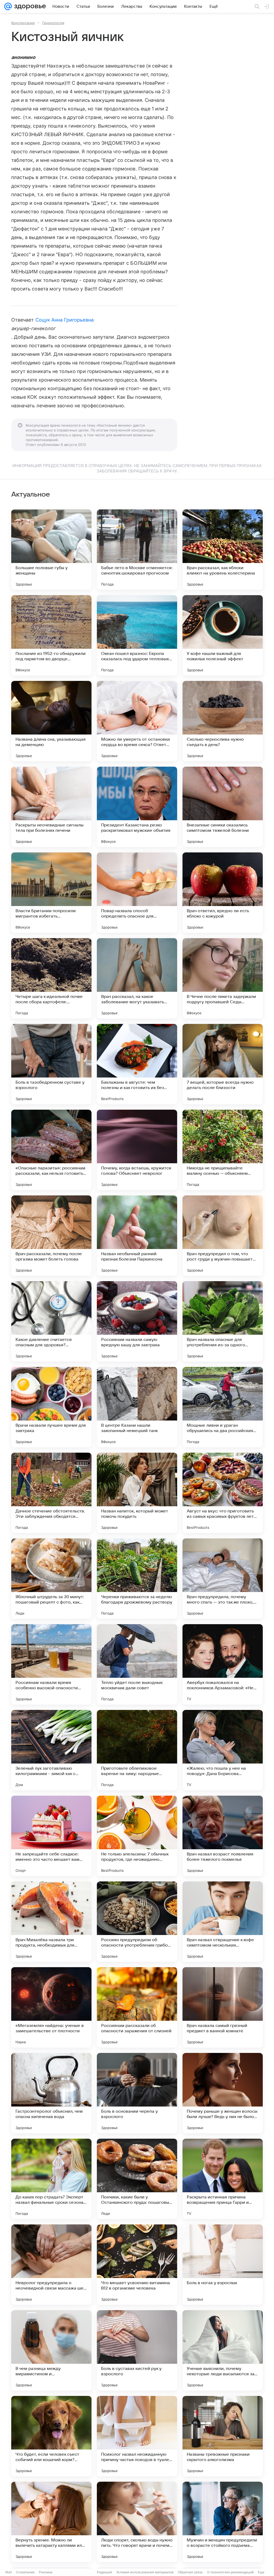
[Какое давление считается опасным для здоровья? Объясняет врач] (51, 1321)
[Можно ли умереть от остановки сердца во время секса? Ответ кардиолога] (137, 721)
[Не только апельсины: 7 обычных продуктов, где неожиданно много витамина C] (137, 1836)
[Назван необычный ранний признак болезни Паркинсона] (137, 1236)
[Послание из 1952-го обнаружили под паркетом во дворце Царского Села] (51, 635)
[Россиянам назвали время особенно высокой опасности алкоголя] (51, 1664)
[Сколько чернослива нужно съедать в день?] (223, 721)
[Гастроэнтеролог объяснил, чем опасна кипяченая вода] (51, 2093)
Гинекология (53, 23)
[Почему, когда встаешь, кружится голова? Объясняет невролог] (137, 1150)
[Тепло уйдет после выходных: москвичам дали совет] (137, 1664)
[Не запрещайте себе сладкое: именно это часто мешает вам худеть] (51, 1836)
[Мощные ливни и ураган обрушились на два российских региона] (223, 1407)
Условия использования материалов (145, 2572)
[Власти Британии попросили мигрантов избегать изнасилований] (51, 893)
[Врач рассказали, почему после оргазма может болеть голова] (51, 1236)
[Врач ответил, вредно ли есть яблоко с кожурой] (223, 893)
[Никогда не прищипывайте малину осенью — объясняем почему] (223, 1150)
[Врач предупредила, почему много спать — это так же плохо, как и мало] (223, 1579)
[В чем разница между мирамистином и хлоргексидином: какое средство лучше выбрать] (51, 2350)
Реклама (46, 2572)
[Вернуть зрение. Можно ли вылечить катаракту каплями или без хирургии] (51, 2522)
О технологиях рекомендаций (230, 2572)
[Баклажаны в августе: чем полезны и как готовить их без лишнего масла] (137, 1064)
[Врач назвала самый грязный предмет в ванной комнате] (223, 2007)
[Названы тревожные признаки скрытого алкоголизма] (223, 2436)
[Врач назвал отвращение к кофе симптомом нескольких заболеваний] (223, 1922)
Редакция (104, 2572)
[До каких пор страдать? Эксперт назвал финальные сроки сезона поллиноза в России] (51, 2179)
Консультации (23, 23)
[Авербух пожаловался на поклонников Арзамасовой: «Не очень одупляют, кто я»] (223, 1664)
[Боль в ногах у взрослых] (223, 2265)
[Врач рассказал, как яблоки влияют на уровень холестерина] (223, 550)
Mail (9, 2572)
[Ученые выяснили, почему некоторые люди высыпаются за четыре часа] (223, 2350)
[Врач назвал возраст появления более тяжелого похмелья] (223, 1836)
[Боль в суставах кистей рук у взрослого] (137, 2350)
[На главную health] (29, 6)
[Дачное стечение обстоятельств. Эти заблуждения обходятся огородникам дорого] (51, 1493)
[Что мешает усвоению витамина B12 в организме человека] (137, 2265)
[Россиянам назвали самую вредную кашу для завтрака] (137, 1321)
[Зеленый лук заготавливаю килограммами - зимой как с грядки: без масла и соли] (51, 1750)
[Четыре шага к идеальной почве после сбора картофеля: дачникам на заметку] (51, 978)
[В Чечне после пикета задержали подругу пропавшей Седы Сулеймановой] (223, 978)
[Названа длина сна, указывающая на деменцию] (51, 721)
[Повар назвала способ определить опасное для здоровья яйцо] (137, 893)
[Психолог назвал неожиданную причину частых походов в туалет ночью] (137, 2436)
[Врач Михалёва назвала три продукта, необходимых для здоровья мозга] (51, 1922)
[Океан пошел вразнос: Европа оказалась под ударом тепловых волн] (137, 635)
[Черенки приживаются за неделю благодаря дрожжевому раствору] (137, 1579)
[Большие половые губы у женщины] (51, 550)
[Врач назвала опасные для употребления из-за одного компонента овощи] (223, 1321)
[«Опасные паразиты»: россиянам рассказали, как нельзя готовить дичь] (51, 1150)
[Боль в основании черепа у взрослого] (137, 2093)
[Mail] (8, 6)
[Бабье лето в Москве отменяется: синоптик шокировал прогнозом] (137, 550)
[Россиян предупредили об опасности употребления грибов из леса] (137, 1922)
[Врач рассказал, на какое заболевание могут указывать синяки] (137, 978)
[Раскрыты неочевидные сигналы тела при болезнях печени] (51, 807)
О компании (25, 2572)
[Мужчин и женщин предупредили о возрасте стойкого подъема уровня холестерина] (223, 2522)
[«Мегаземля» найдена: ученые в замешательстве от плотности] (51, 2007)
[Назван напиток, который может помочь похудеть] (137, 1493)
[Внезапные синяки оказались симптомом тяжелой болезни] (223, 807)
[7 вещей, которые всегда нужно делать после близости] (223, 1064)
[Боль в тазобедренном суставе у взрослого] (51, 1064)
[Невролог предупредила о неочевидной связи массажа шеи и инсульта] (51, 2265)
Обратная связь (190, 2572)
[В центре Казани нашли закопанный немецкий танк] (137, 1407)
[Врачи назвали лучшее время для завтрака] (51, 1407)
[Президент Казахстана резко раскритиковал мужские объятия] (137, 807)
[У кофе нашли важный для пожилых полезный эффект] (223, 635)
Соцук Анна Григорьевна (64, 320)
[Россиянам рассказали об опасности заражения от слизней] (137, 2007)
